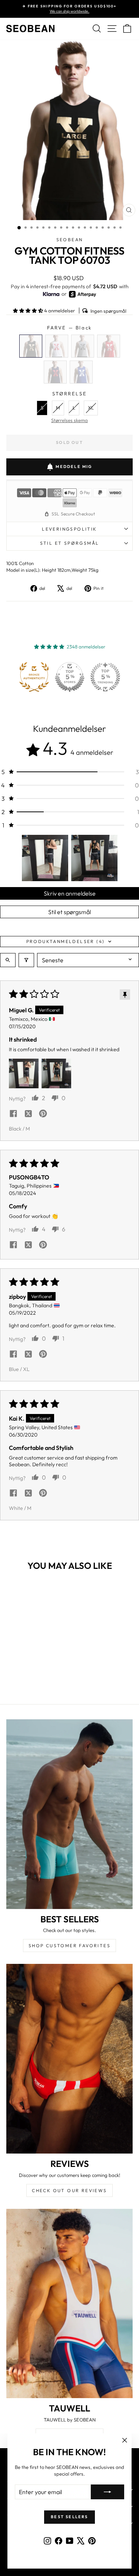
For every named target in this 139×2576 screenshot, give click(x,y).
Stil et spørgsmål (69, 912)
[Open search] (8, 960)
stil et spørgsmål (70, 543)
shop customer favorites (69, 1946)
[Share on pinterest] (43, 1114)
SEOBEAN (70, 240)
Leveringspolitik (69, 529)
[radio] (31, 346)
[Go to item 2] (94, 858)
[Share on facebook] (13, 1114)
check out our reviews (69, 2190)
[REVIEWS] (69, 2059)
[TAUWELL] (69, 2304)
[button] (29, 311)
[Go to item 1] (45, 858)
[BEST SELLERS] (69, 1814)
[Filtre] (26, 960)
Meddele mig (74, 467)
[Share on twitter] (28, 1114)
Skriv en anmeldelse (70, 893)
